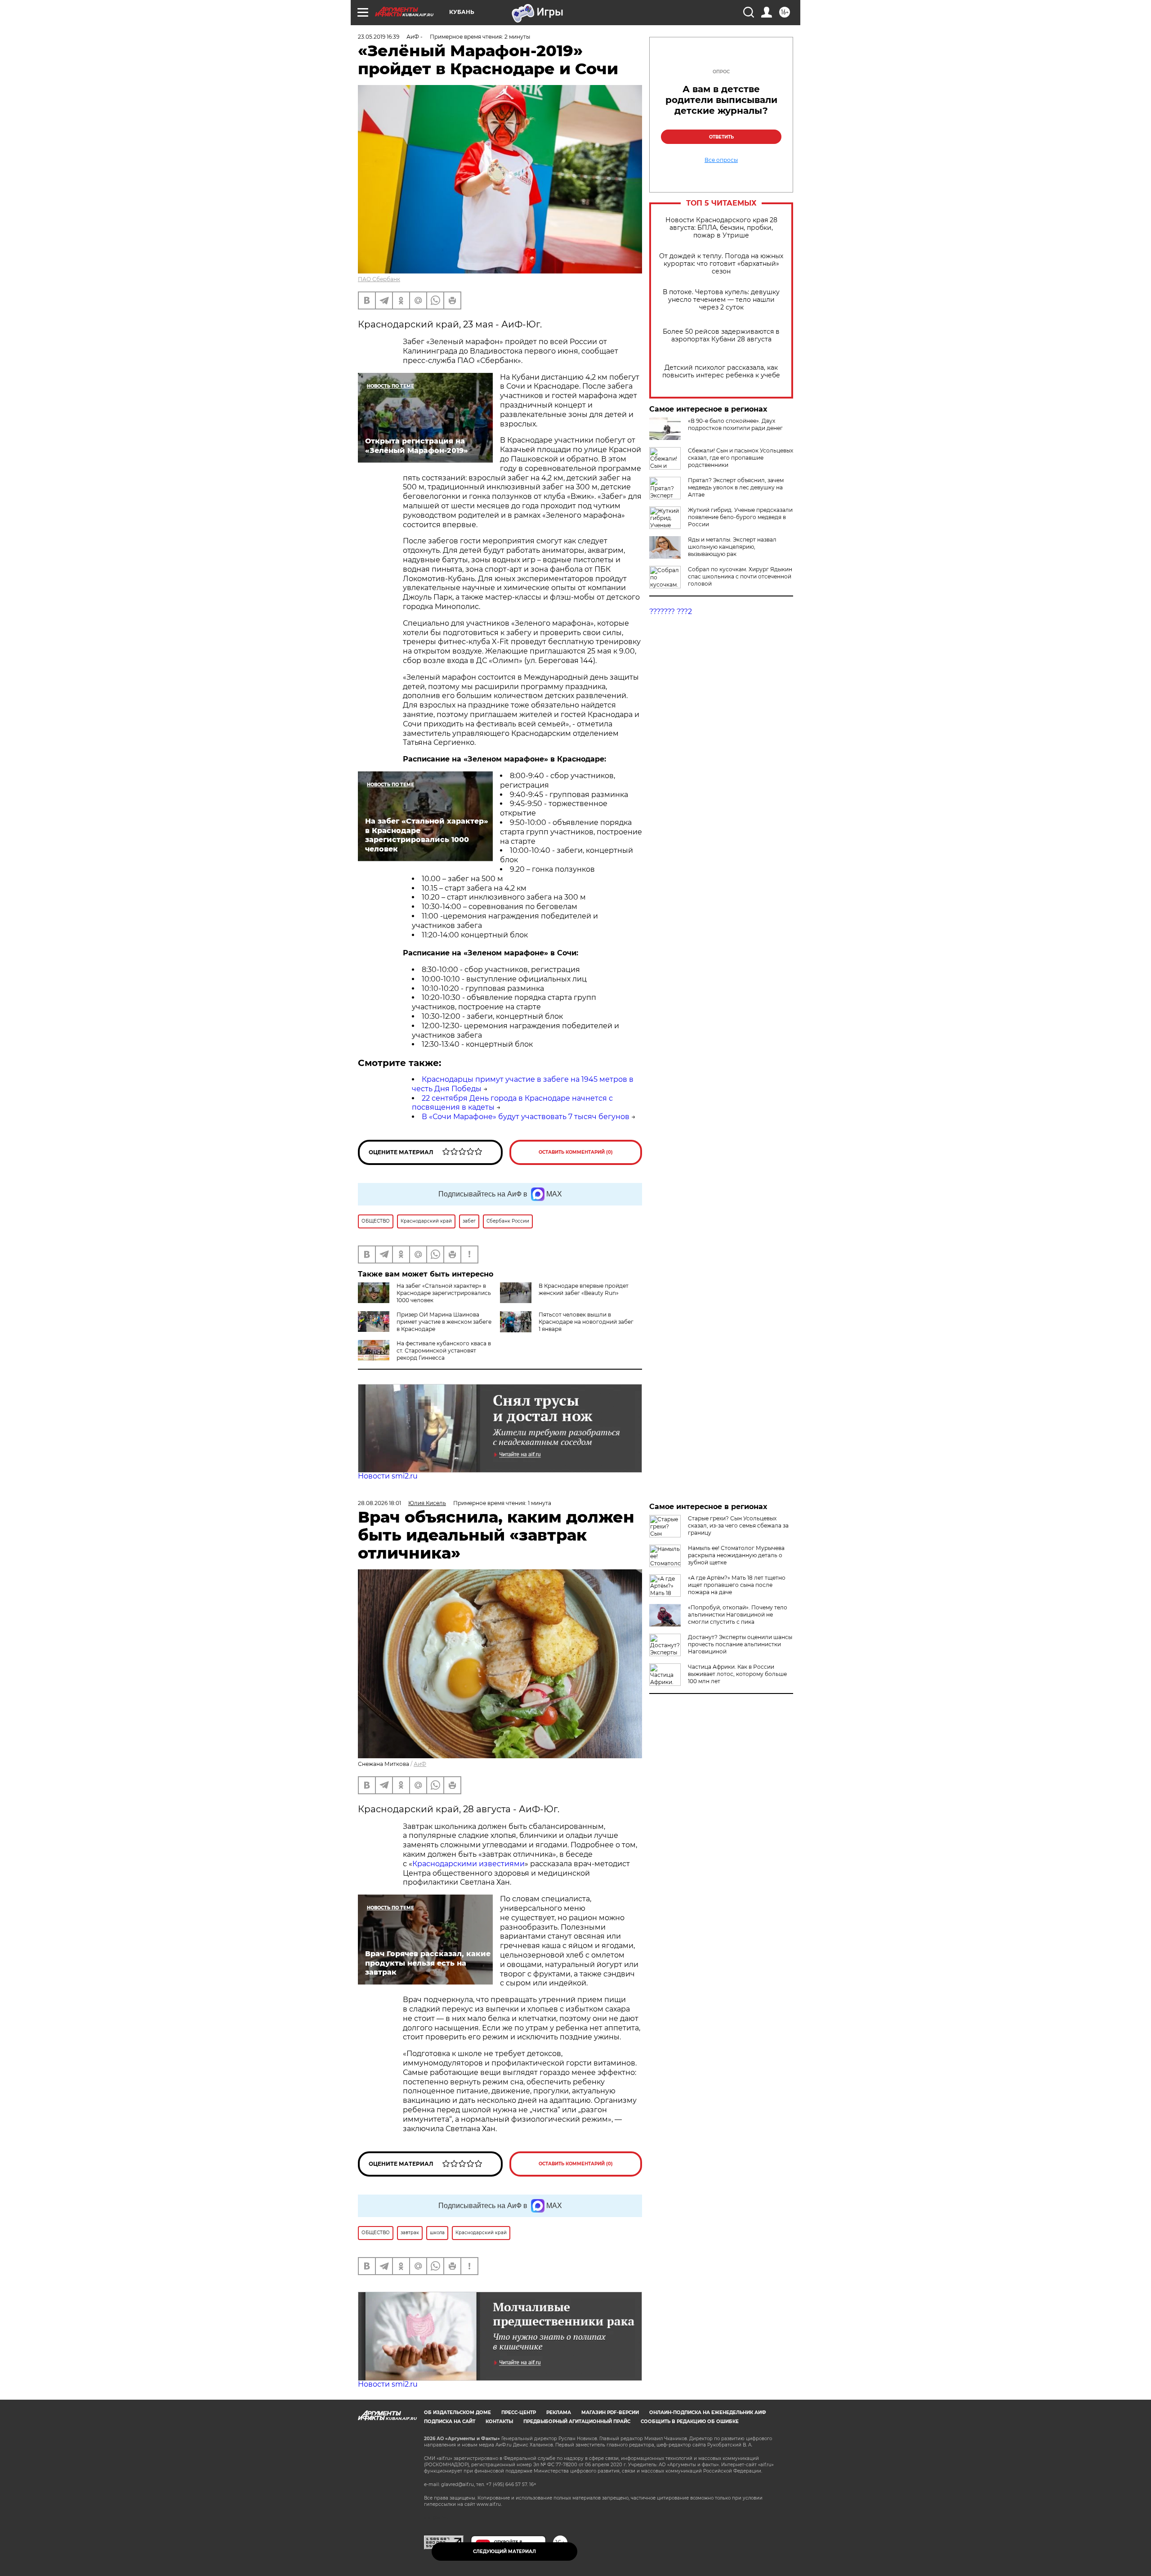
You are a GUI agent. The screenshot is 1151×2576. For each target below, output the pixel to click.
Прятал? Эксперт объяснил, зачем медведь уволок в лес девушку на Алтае (736, 487)
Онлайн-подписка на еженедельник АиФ (708, 2412)
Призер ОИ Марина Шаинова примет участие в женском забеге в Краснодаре (444, 1322)
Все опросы (721, 160)
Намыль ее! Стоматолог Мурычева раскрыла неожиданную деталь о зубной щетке (736, 1555)
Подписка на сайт (450, 2421)
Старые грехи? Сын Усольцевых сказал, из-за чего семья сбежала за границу (738, 1525)
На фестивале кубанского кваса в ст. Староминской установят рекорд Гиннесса (444, 1351)
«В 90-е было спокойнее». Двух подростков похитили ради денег (735, 424)
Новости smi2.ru (388, 1476)
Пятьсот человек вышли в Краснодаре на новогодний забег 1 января (586, 1322)
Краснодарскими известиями (468, 1864)
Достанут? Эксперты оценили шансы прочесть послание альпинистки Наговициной (740, 1644)
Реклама (559, 2412)
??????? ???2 (671, 612)
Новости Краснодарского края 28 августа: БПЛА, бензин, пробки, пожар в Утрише (721, 228)
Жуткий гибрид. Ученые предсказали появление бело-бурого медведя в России (740, 517)
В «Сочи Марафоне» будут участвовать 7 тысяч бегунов (526, 1117)
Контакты (499, 2421)
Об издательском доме (457, 2412)
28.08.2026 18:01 (379, 1503)
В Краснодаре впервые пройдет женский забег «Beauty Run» (584, 1289)
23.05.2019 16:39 (379, 37)
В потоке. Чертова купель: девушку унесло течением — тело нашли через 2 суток (721, 300)
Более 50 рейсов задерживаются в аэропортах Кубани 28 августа (721, 336)
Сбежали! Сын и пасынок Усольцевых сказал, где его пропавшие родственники (741, 458)
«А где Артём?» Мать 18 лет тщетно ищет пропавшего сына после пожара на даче (737, 1585)
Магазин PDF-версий (610, 2412)
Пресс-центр (519, 2412)
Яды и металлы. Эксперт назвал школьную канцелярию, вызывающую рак (732, 547)
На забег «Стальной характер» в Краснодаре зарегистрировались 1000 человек (444, 1293)
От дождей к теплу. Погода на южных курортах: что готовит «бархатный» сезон (721, 264)
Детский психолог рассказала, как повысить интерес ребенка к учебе (721, 372)
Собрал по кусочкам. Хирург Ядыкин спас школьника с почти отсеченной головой (740, 576)
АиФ (420, 1764)
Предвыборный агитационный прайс (577, 2421)
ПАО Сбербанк (379, 279)
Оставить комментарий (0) (576, 1152)
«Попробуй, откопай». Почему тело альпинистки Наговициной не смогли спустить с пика (738, 1615)
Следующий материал (504, 2551)
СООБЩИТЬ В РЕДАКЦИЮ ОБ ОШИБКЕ (690, 2421)
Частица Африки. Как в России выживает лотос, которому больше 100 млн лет (737, 1674)
